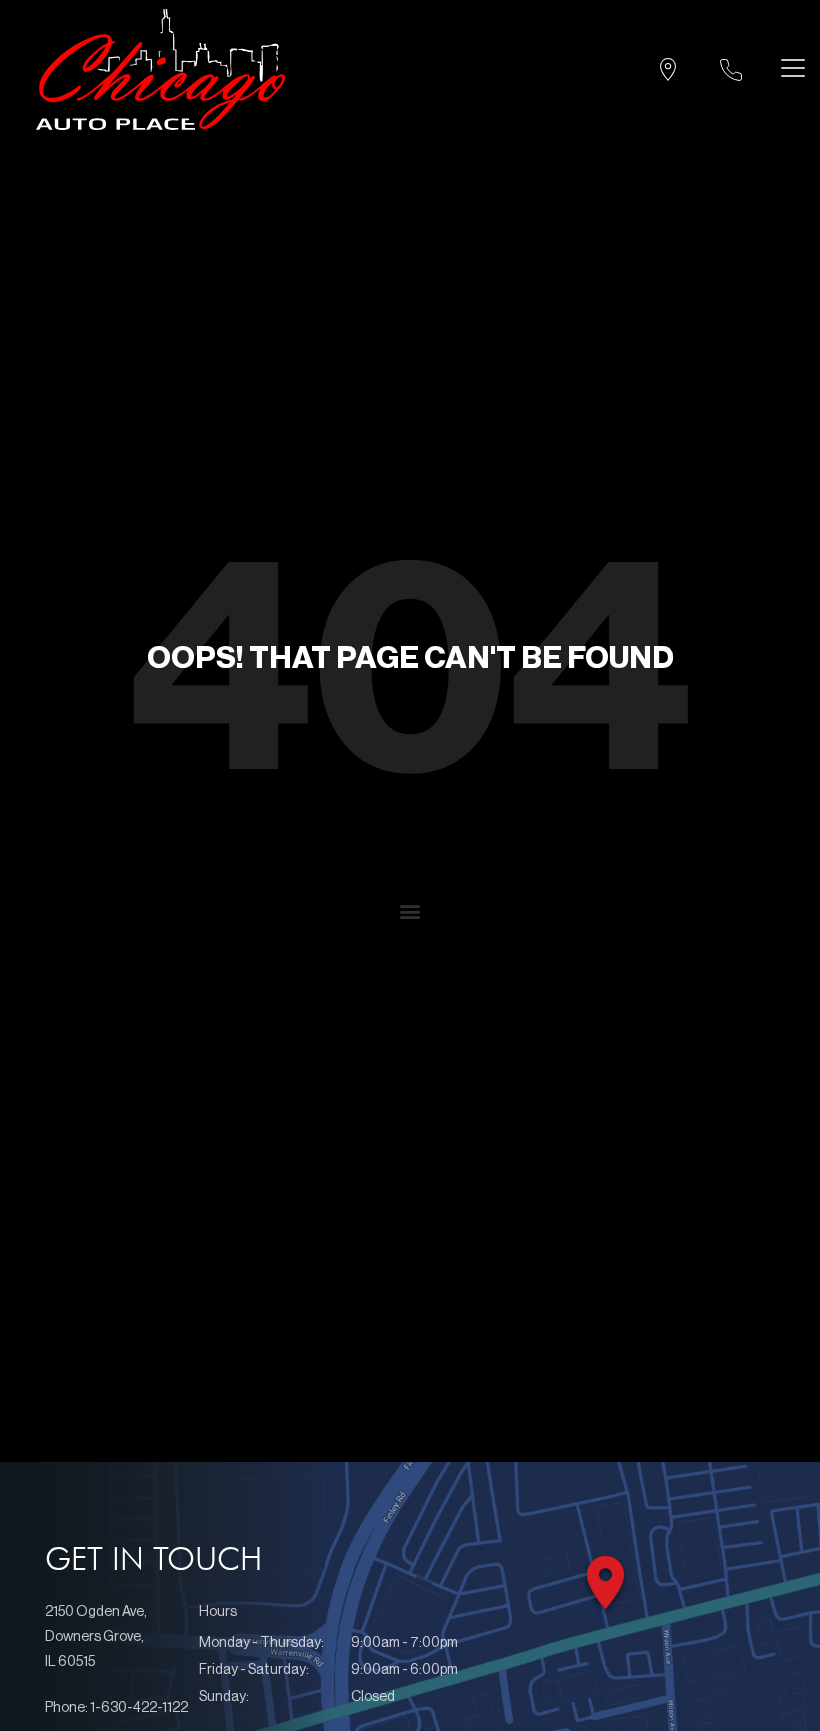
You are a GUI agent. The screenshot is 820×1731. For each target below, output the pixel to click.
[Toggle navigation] (788, 67)
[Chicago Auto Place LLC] (160, 69)
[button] (410, 910)
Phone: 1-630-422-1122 (116, 1708)
